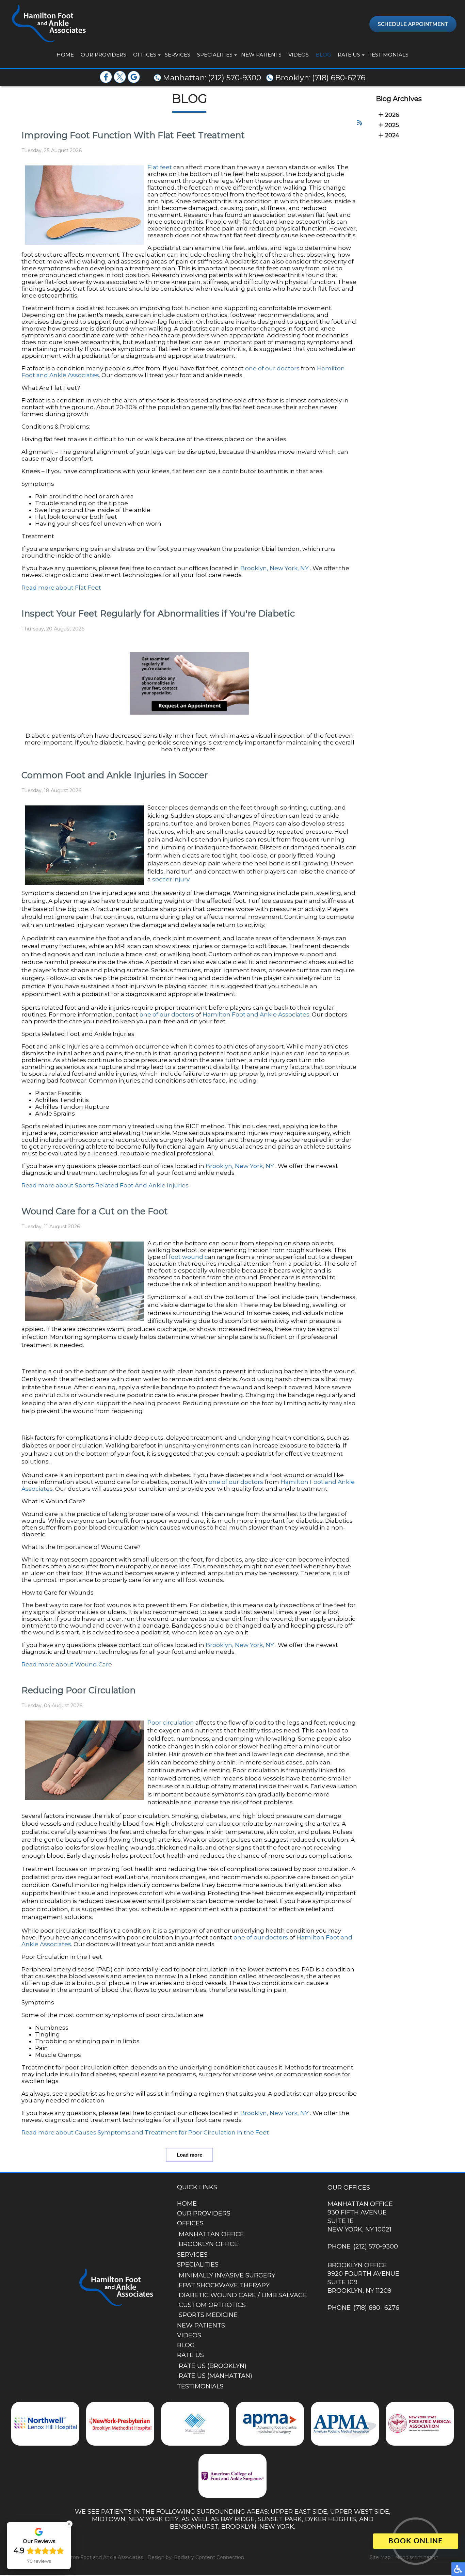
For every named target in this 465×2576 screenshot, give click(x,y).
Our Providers (103, 55)
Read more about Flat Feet (61, 588)
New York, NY (289, 568)
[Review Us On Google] (134, 81)
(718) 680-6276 (339, 78)
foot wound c (188, 1257)
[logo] (48, 24)
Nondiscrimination (417, 2557)
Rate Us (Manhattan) (215, 2376)
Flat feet (160, 167)
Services (178, 55)
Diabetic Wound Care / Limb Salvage (243, 2295)
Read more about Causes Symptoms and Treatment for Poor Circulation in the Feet (145, 2132)
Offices (145, 55)
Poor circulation (171, 1723)
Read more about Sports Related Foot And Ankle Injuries (105, 1185)
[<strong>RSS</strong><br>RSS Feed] (360, 123)
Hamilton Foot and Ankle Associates (256, 1014)
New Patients (261, 55)
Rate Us (349, 55)
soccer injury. (171, 879)
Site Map (380, 2557)
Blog (323, 55)
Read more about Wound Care (67, 1664)
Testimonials (389, 55)
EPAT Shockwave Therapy (224, 2285)
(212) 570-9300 (235, 78)
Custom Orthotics (212, 2305)
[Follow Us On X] (120, 81)
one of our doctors (272, 368)
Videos (299, 55)
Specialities (215, 55)
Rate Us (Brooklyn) (213, 2366)
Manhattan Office (211, 2234)
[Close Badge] (69, 2524)
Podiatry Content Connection (209, 2557)
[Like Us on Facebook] (106, 81)
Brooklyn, (254, 568)
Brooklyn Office (209, 2244)
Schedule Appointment (413, 24)
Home (65, 55)
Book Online (415, 2541)
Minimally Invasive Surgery (227, 2275)
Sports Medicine (208, 2315)
